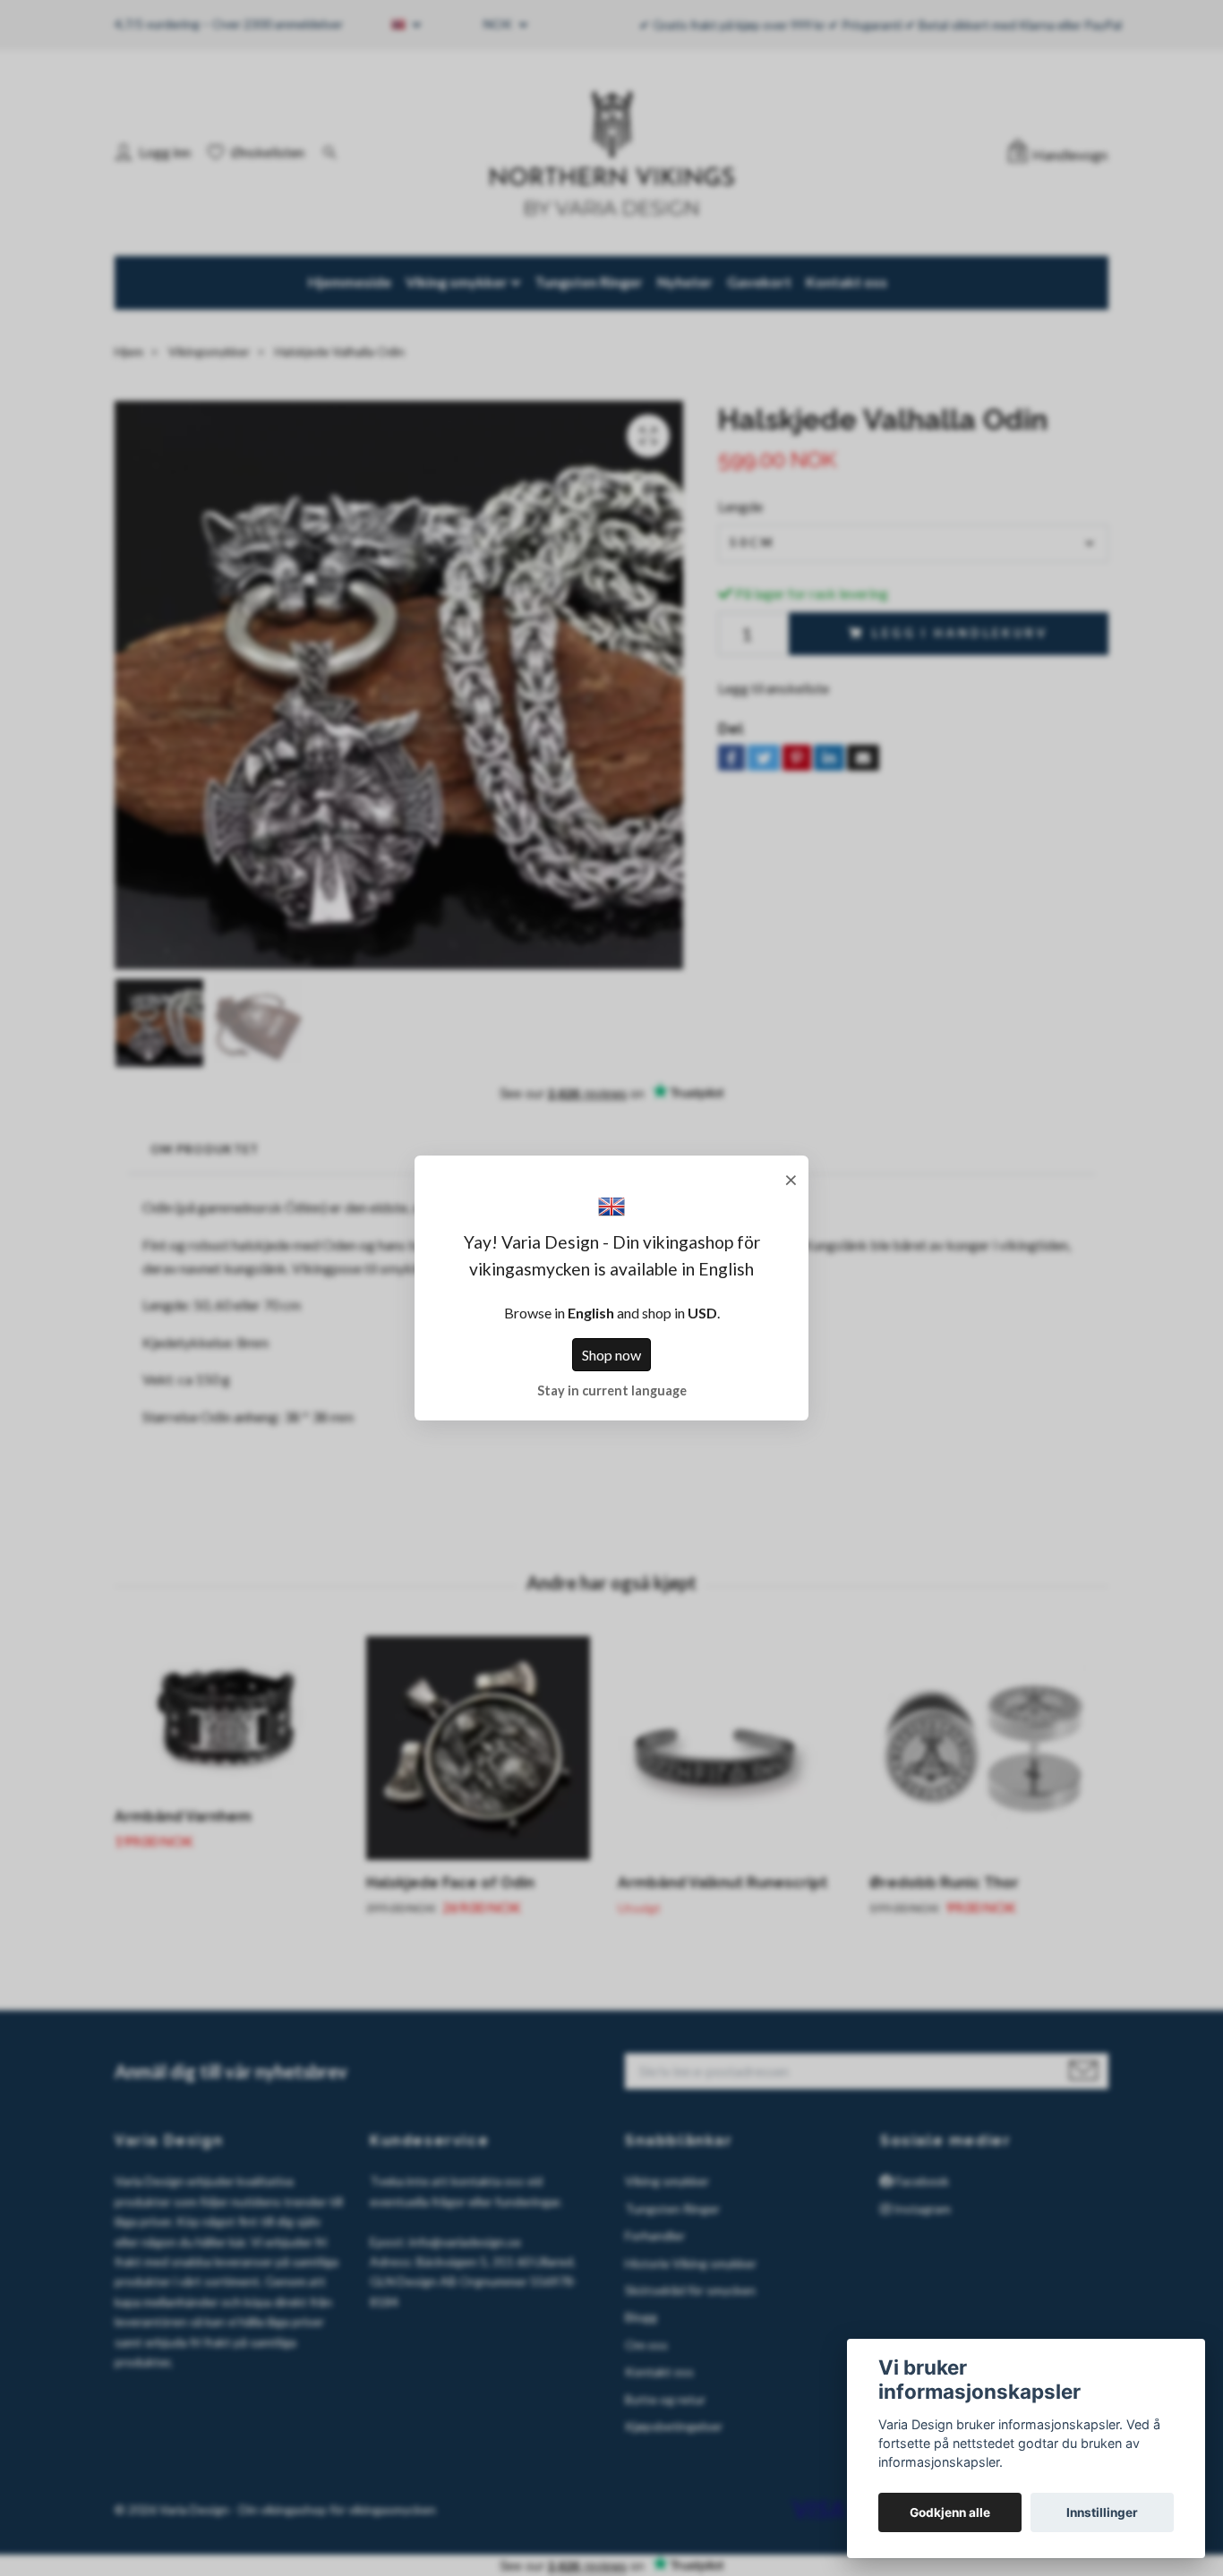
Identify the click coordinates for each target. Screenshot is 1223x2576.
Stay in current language (612, 1390)
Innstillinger (1102, 2512)
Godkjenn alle (950, 2512)
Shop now (611, 1355)
